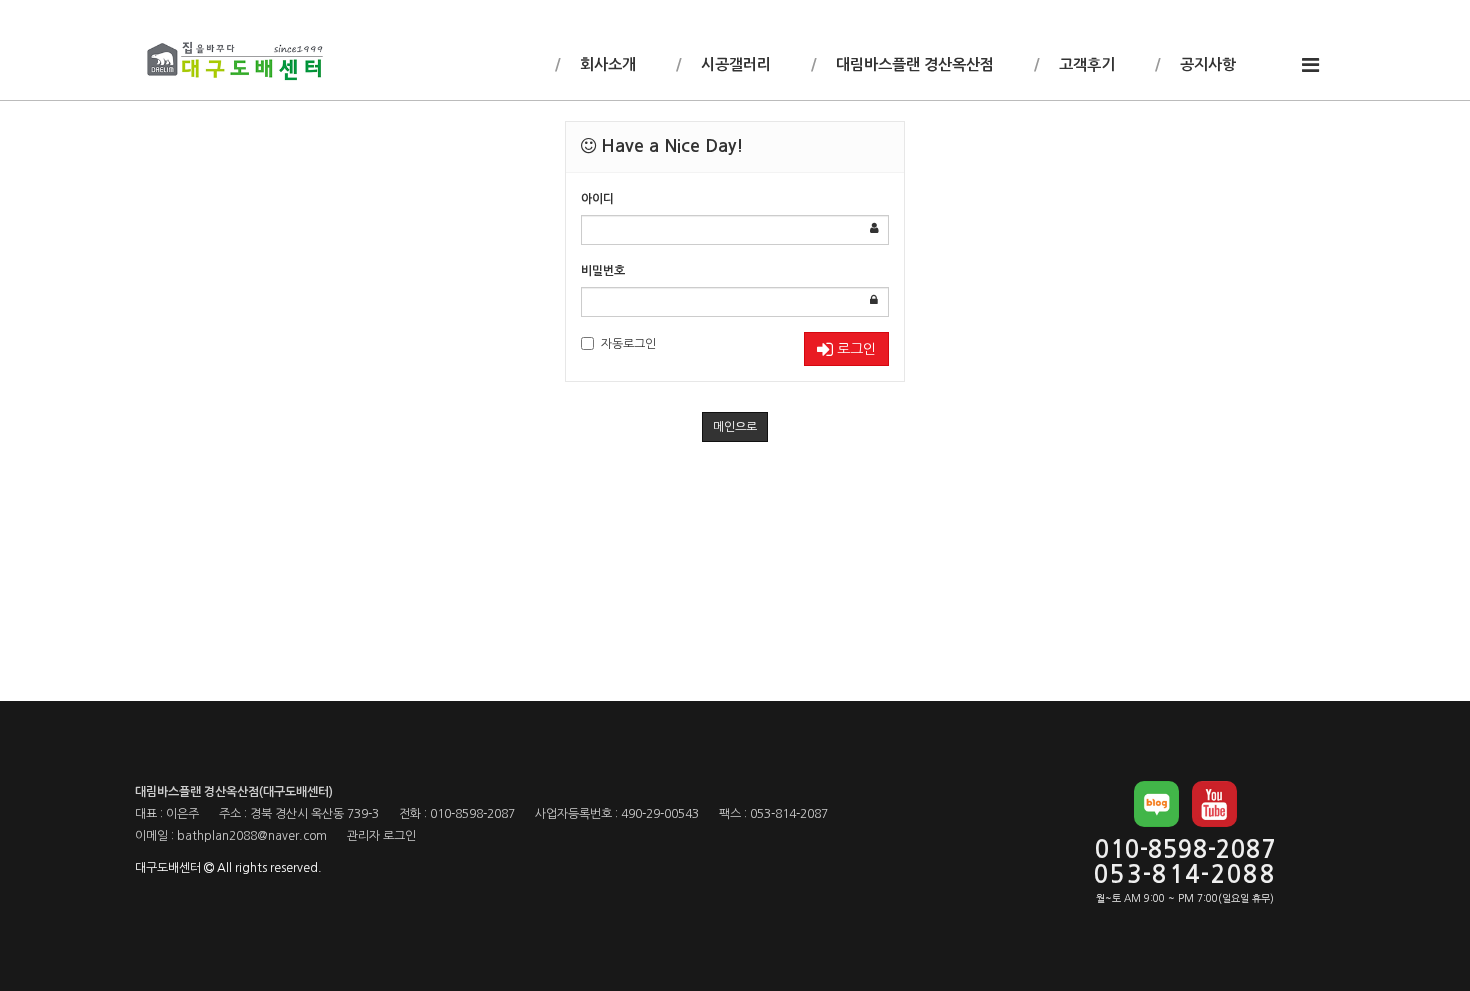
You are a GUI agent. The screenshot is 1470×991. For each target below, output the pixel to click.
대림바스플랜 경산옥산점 (913, 64)
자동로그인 (628, 344)
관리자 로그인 (381, 836)
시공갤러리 (734, 64)
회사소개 (606, 64)
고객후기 (1085, 64)
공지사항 (1206, 64)
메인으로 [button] (735, 427)
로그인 (854, 349)
